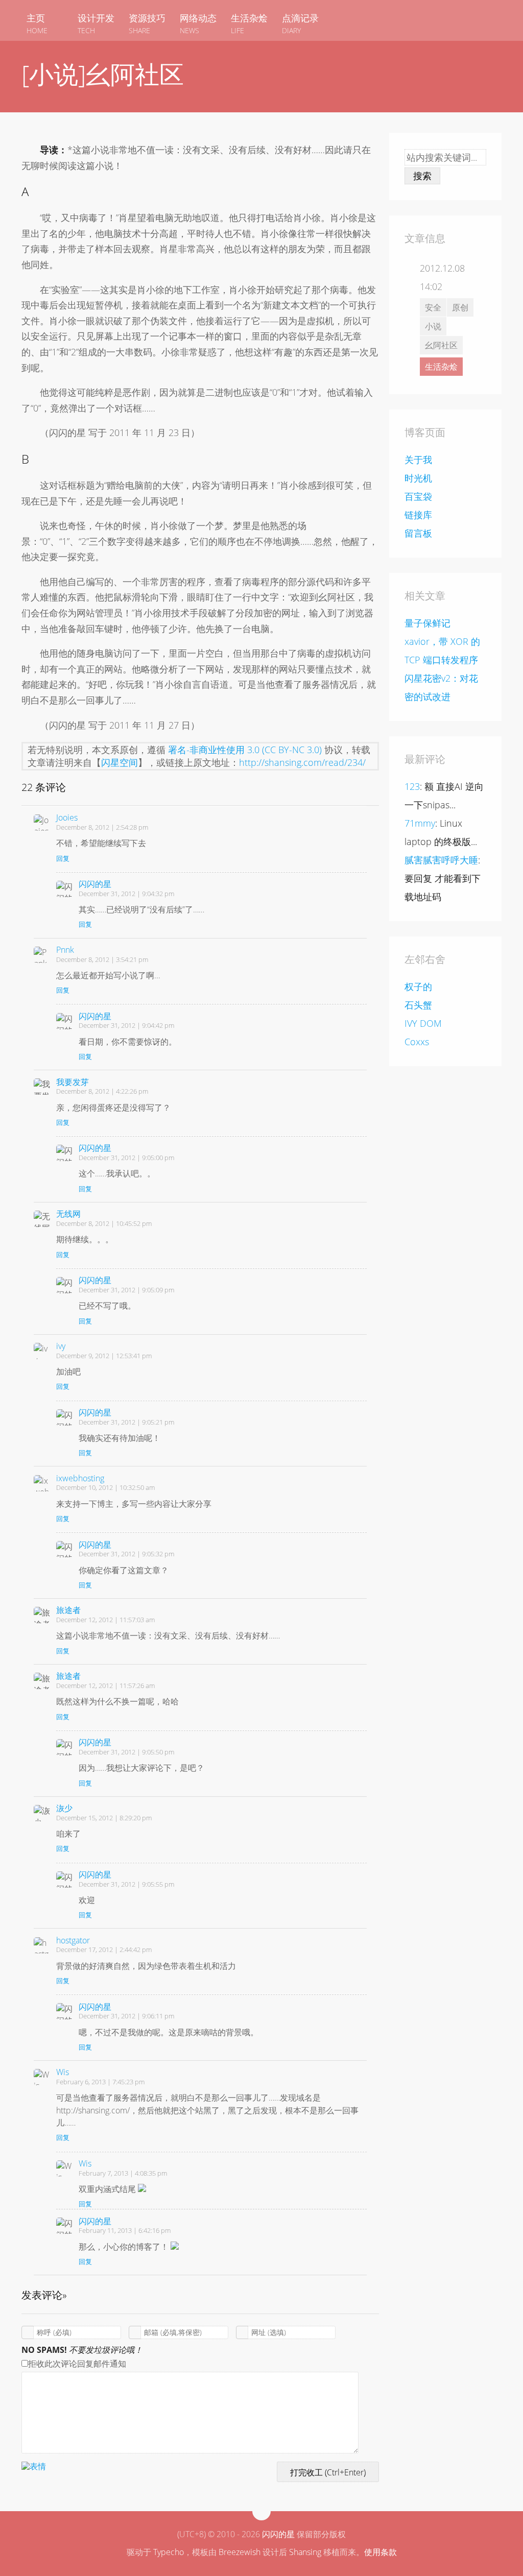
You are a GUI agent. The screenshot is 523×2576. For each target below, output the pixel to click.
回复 (63, 858)
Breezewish (240, 2552)
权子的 (418, 986)
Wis (63, 2072)
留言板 (418, 533)
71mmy (420, 823)
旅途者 (68, 1610)
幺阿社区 (441, 345)
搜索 (422, 176)
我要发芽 (73, 1082)
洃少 (64, 1808)
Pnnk (65, 950)
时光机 (418, 478)
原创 (460, 307)
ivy (61, 1346)
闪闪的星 (95, 884)
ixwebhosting (80, 1478)
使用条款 (381, 2552)
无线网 (68, 1214)
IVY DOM (423, 1023)
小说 (433, 326)
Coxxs (417, 1042)
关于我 (418, 460)
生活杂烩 (441, 367)
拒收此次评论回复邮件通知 (77, 2364)
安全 (433, 307)
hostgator (73, 1940)
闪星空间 (120, 762)
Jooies (67, 817)
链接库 (418, 515)
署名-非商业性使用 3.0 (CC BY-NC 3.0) (245, 750)
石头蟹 (418, 1005)
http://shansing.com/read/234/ (302, 762)
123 (412, 786)
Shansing (305, 2552)
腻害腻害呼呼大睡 (441, 860)
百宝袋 (418, 496)
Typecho (169, 2552)
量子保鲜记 (427, 623)
